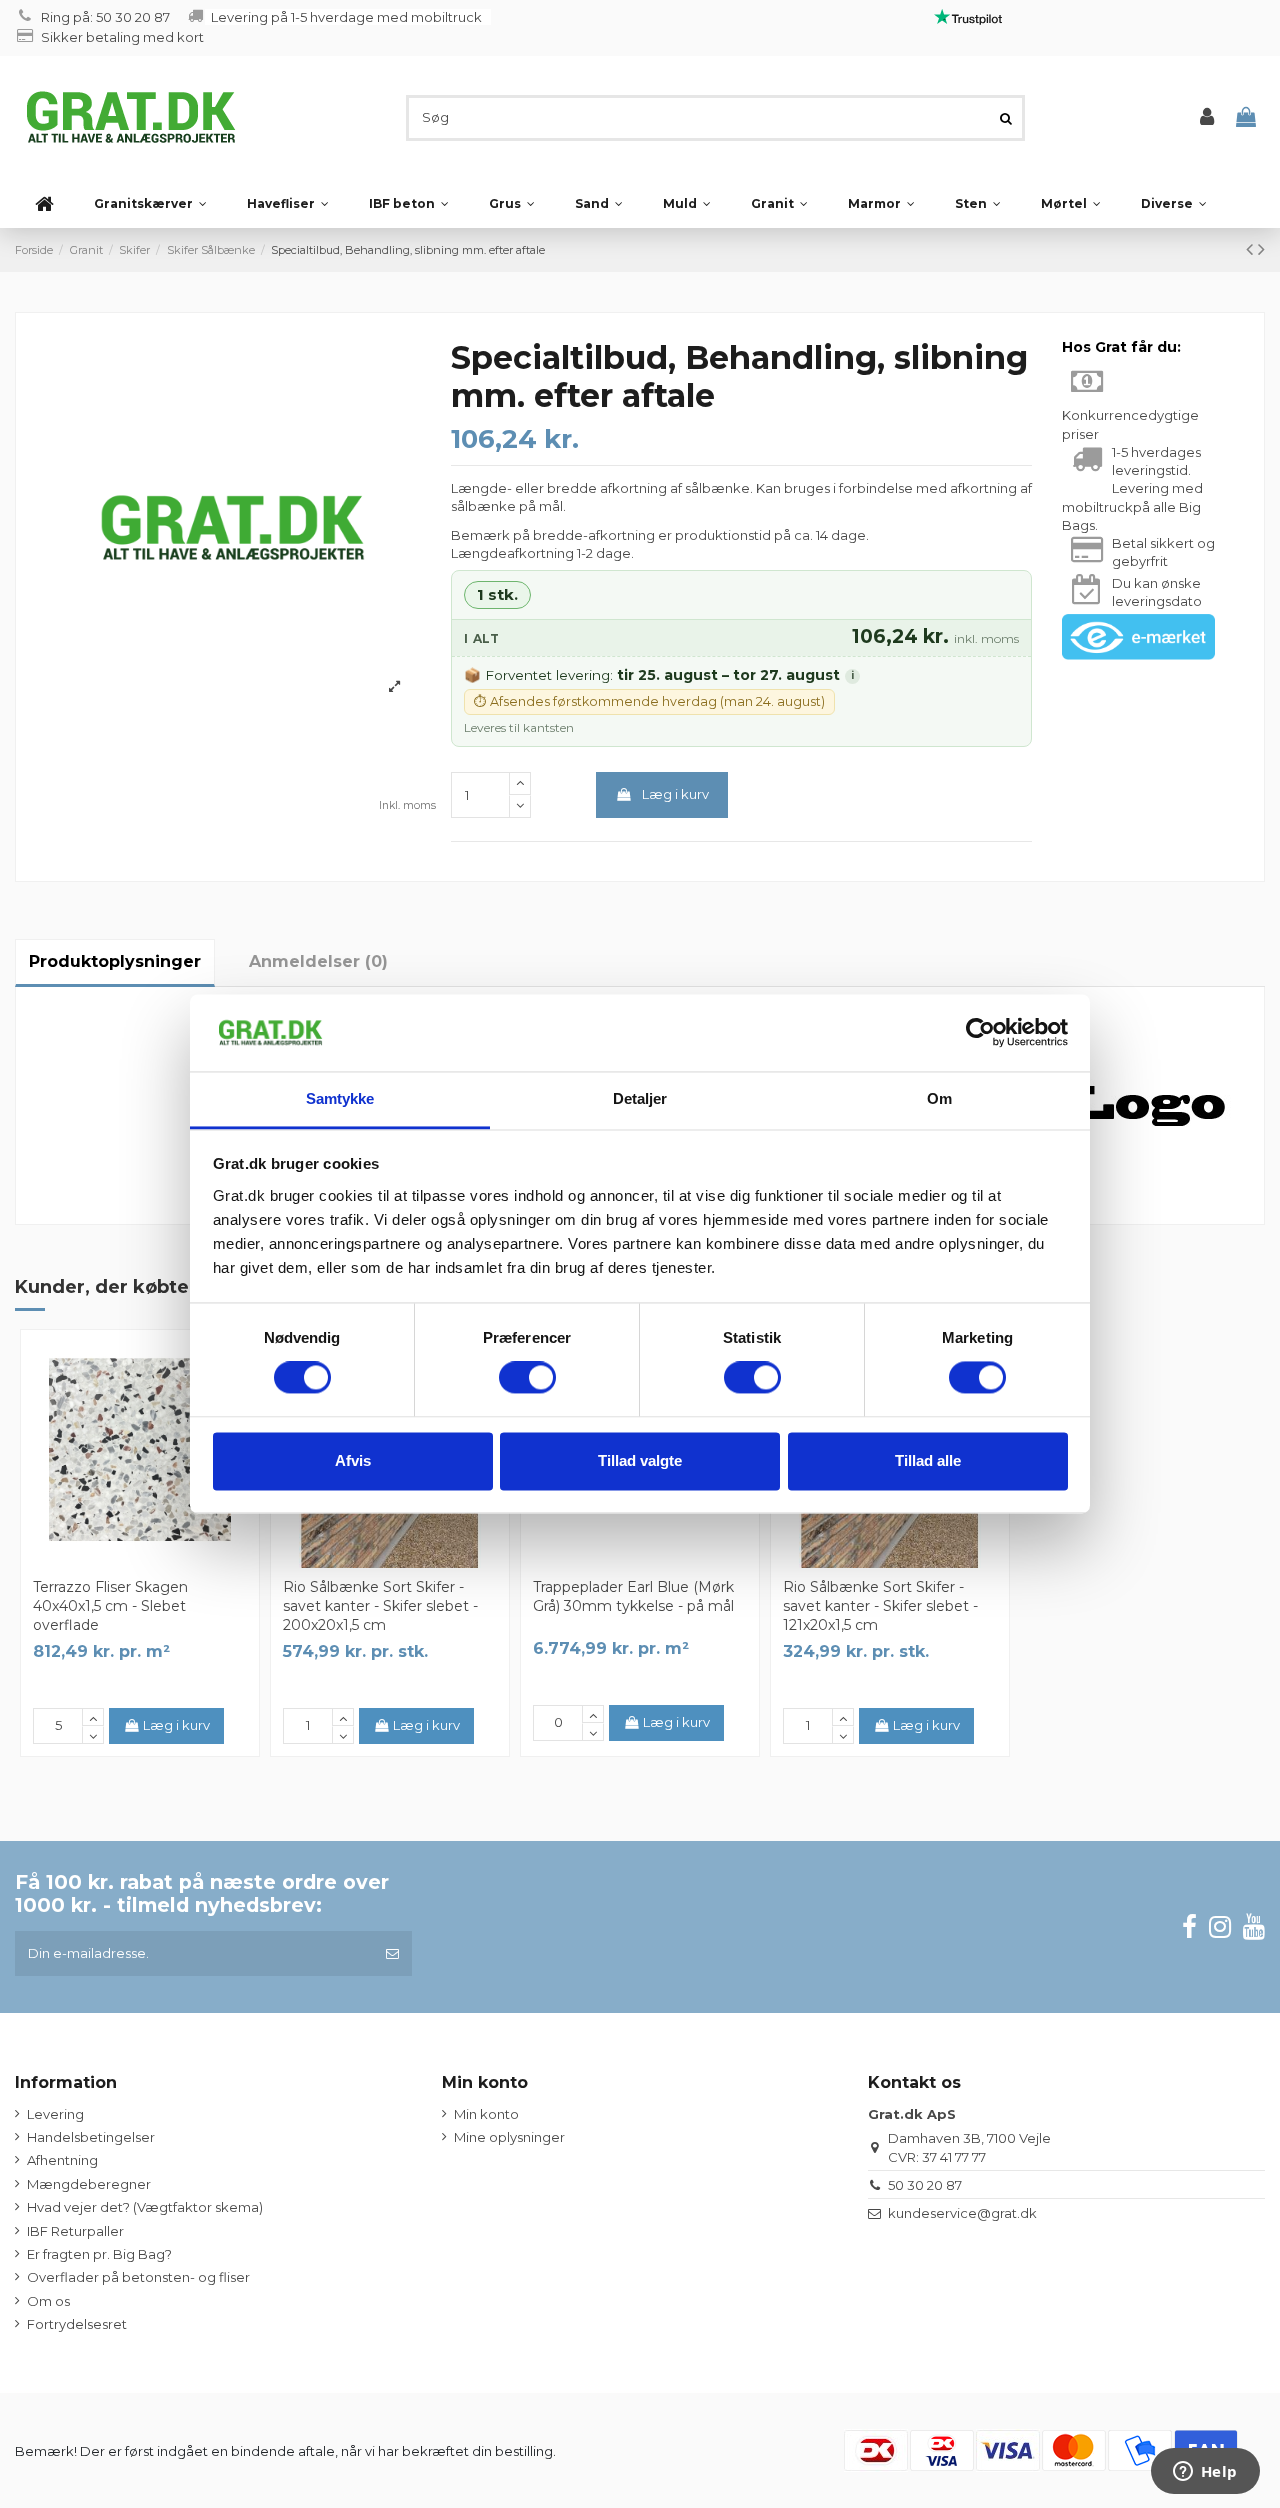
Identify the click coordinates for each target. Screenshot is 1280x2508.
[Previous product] (1252, 249)
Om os (48, 2301)
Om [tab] (939, 1098)
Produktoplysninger (115, 961)
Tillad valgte (640, 1460)
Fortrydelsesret (77, 2324)
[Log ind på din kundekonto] (1207, 117)
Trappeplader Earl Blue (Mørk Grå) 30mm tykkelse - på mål (633, 1596)
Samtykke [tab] (340, 1098)
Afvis (353, 1460)
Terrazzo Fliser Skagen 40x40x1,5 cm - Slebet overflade (110, 1606)
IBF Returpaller (75, 2231)
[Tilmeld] (392, 1954)
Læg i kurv (675, 794)
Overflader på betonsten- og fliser (138, 2277)
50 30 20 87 (925, 2185)
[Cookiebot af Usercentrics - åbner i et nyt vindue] (980, 1033)
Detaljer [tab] (640, 1098)
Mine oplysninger (509, 2137)
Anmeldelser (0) (318, 961)
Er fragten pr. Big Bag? (99, 2254)
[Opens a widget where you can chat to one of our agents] (1205, 2473)
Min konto (486, 2114)
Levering (55, 2114)
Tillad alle (928, 1460)
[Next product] (1261, 249)
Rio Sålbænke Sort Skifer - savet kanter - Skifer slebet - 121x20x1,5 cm (880, 1606)
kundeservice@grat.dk (962, 2213)
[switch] (527, 1378)
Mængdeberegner (89, 2184)
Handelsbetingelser (91, 2137)
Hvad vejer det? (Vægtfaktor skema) (145, 2207)
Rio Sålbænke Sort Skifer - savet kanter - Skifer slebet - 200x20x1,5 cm (380, 1606)
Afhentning (62, 2160)
